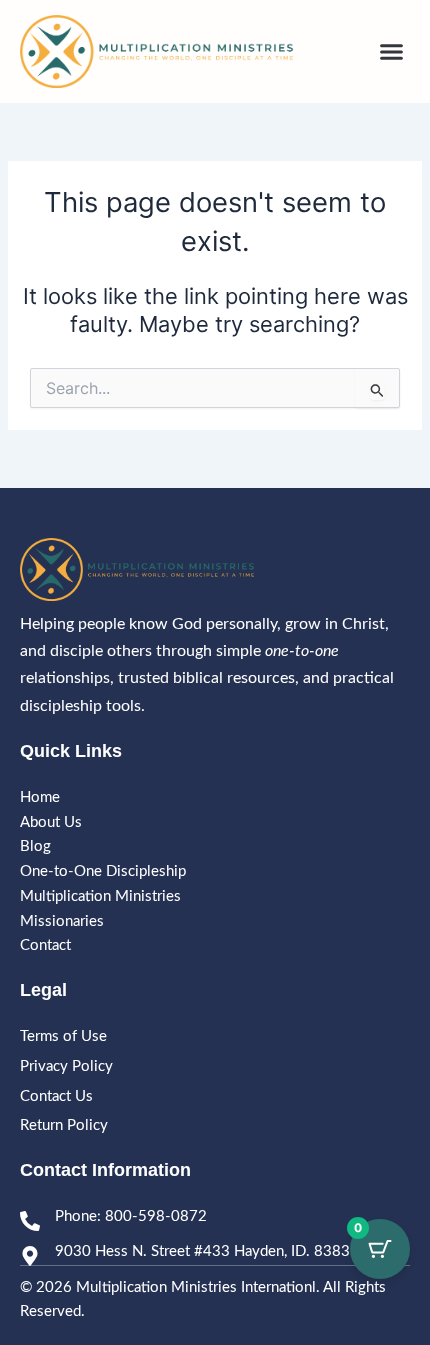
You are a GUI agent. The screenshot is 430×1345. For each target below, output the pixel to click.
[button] (392, 52)
